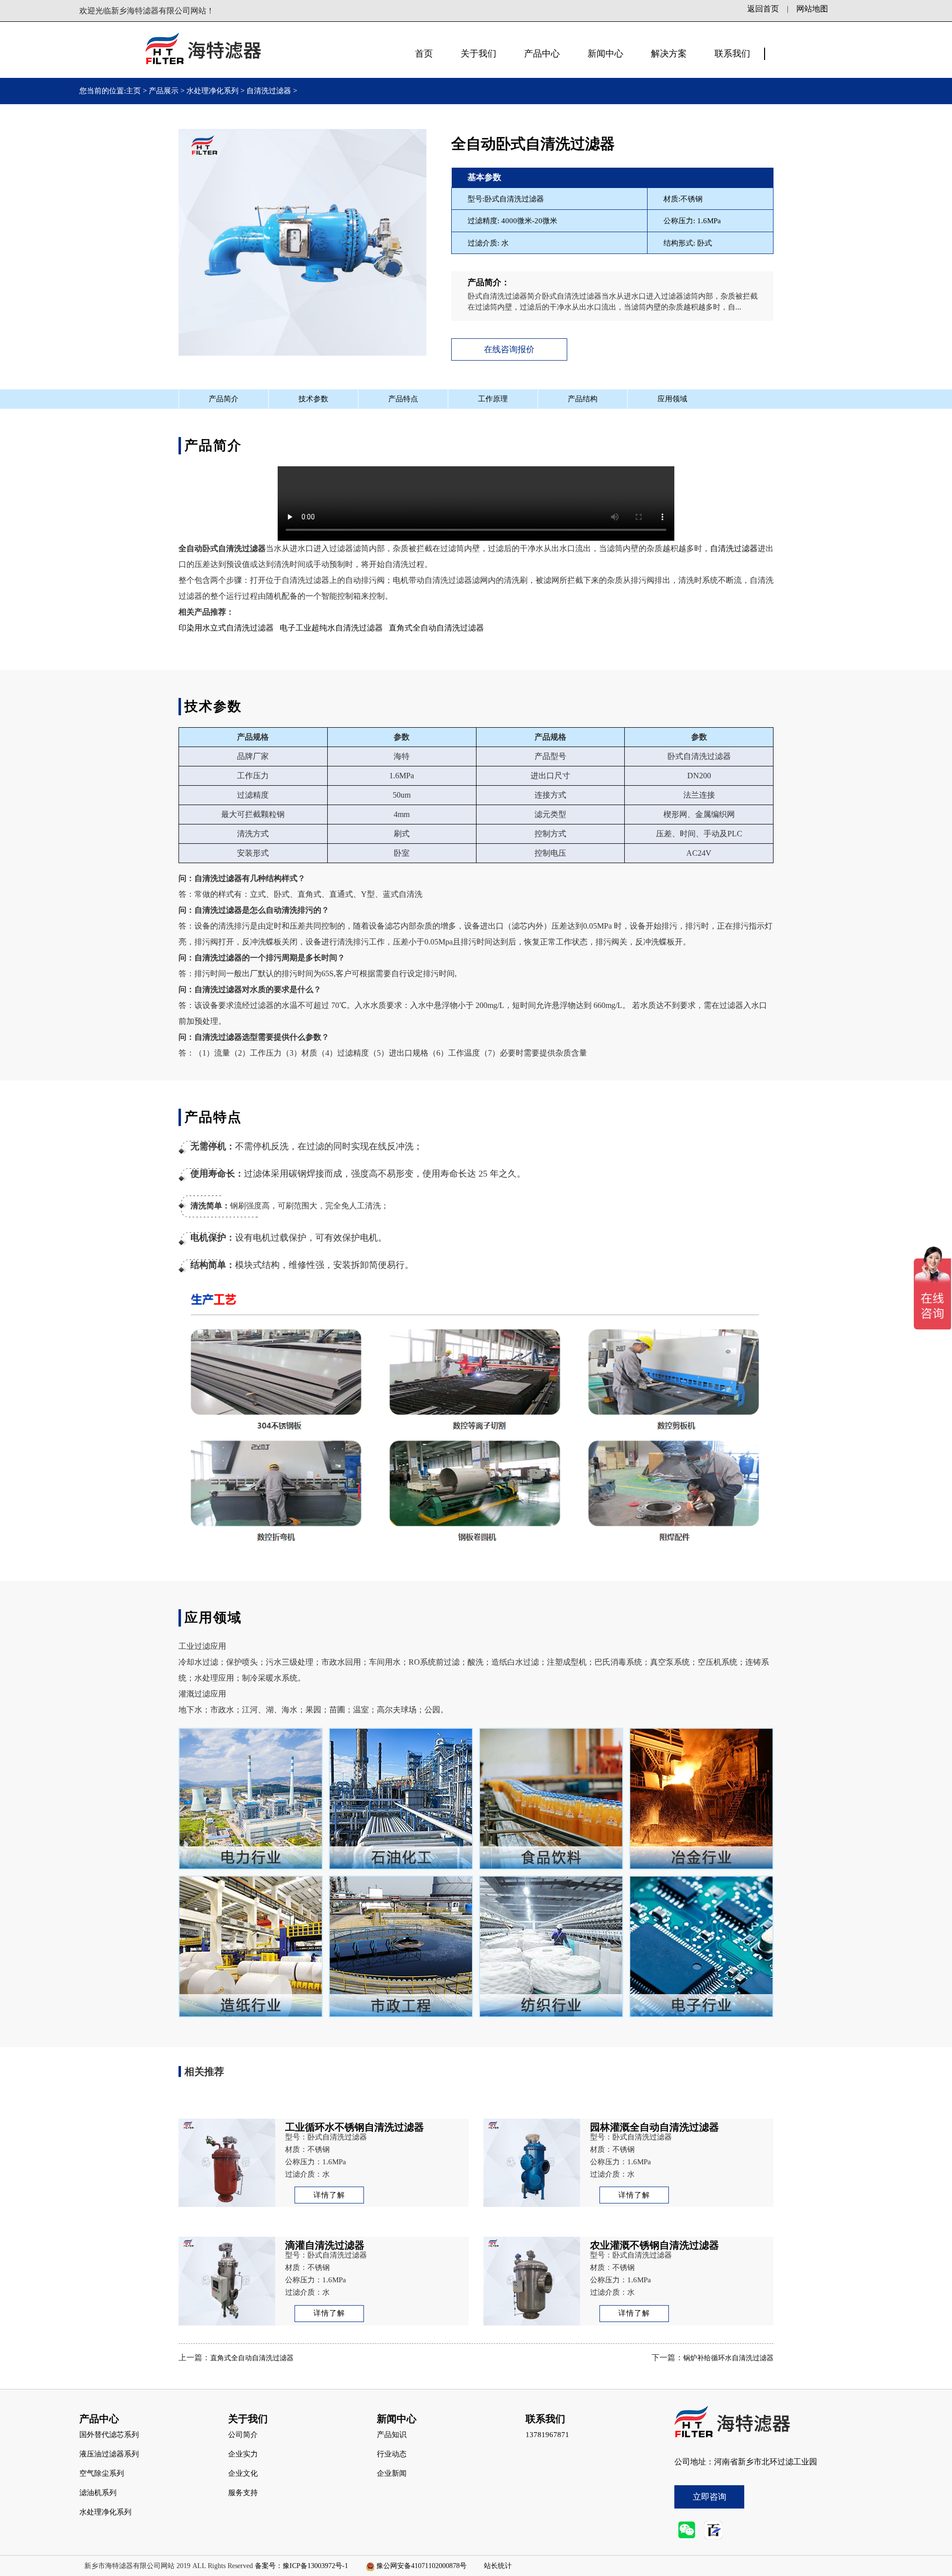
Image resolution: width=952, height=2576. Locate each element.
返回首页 (763, 9)
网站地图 (812, 9)
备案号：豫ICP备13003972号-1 (301, 2566)
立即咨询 (710, 2497)
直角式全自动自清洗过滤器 (436, 628)
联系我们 (732, 54)
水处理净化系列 (212, 91)
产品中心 (542, 54)
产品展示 (164, 91)
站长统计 (498, 2566)
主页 (134, 91)
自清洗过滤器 (269, 91)
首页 (424, 54)
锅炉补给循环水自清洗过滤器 (728, 2358)
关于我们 (478, 54)
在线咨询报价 (509, 349)
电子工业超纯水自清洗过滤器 (331, 628)
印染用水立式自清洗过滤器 (226, 628)
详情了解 (329, 2195)
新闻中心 (605, 54)
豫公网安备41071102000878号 (421, 2566)
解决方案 (669, 54)
